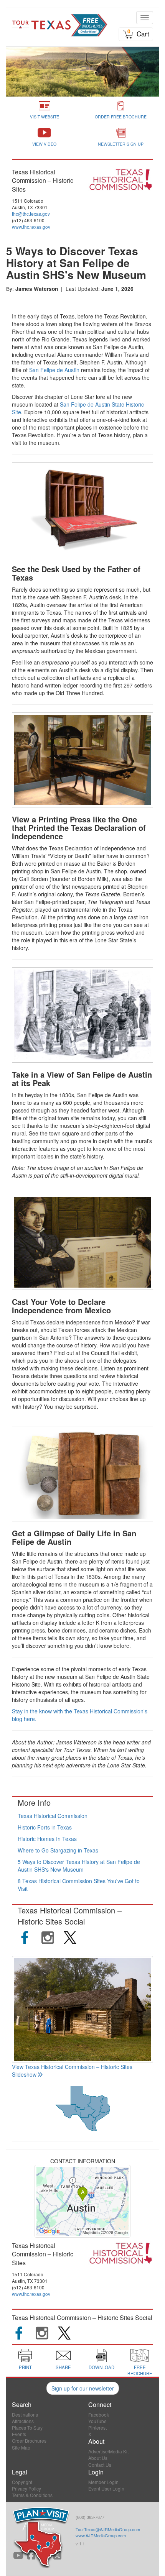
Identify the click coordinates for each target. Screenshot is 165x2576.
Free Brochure (140, 2370)
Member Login (103, 2482)
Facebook (99, 2414)
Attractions (23, 2421)
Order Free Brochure (121, 117)
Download (101, 2367)
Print (25, 2367)
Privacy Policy (26, 2488)
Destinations (25, 2414)
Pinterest (97, 2428)
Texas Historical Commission (53, 1816)
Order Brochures (29, 2441)
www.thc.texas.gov (31, 227)
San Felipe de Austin (54, 370)
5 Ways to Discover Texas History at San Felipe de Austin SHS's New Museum (79, 1866)
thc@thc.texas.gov (31, 214)
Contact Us (100, 2465)
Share (63, 2367)
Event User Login (106, 2488)
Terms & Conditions (32, 2495)
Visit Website (45, 117)
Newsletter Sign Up (121, 144)
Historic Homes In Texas (47, 1839)
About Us (98, 2458)
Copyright (22, 2482)
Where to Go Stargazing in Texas (58, 1850)
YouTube (97, 2421)
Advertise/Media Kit (108, 2451)
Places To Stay (27, 2428)
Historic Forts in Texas (45, 1827)
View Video (44, 144)
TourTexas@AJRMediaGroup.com (108, 2529)
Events (19, 2434)
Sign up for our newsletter (83, 2388)
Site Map (21, 2447)
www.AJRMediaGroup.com (101, 2535)
